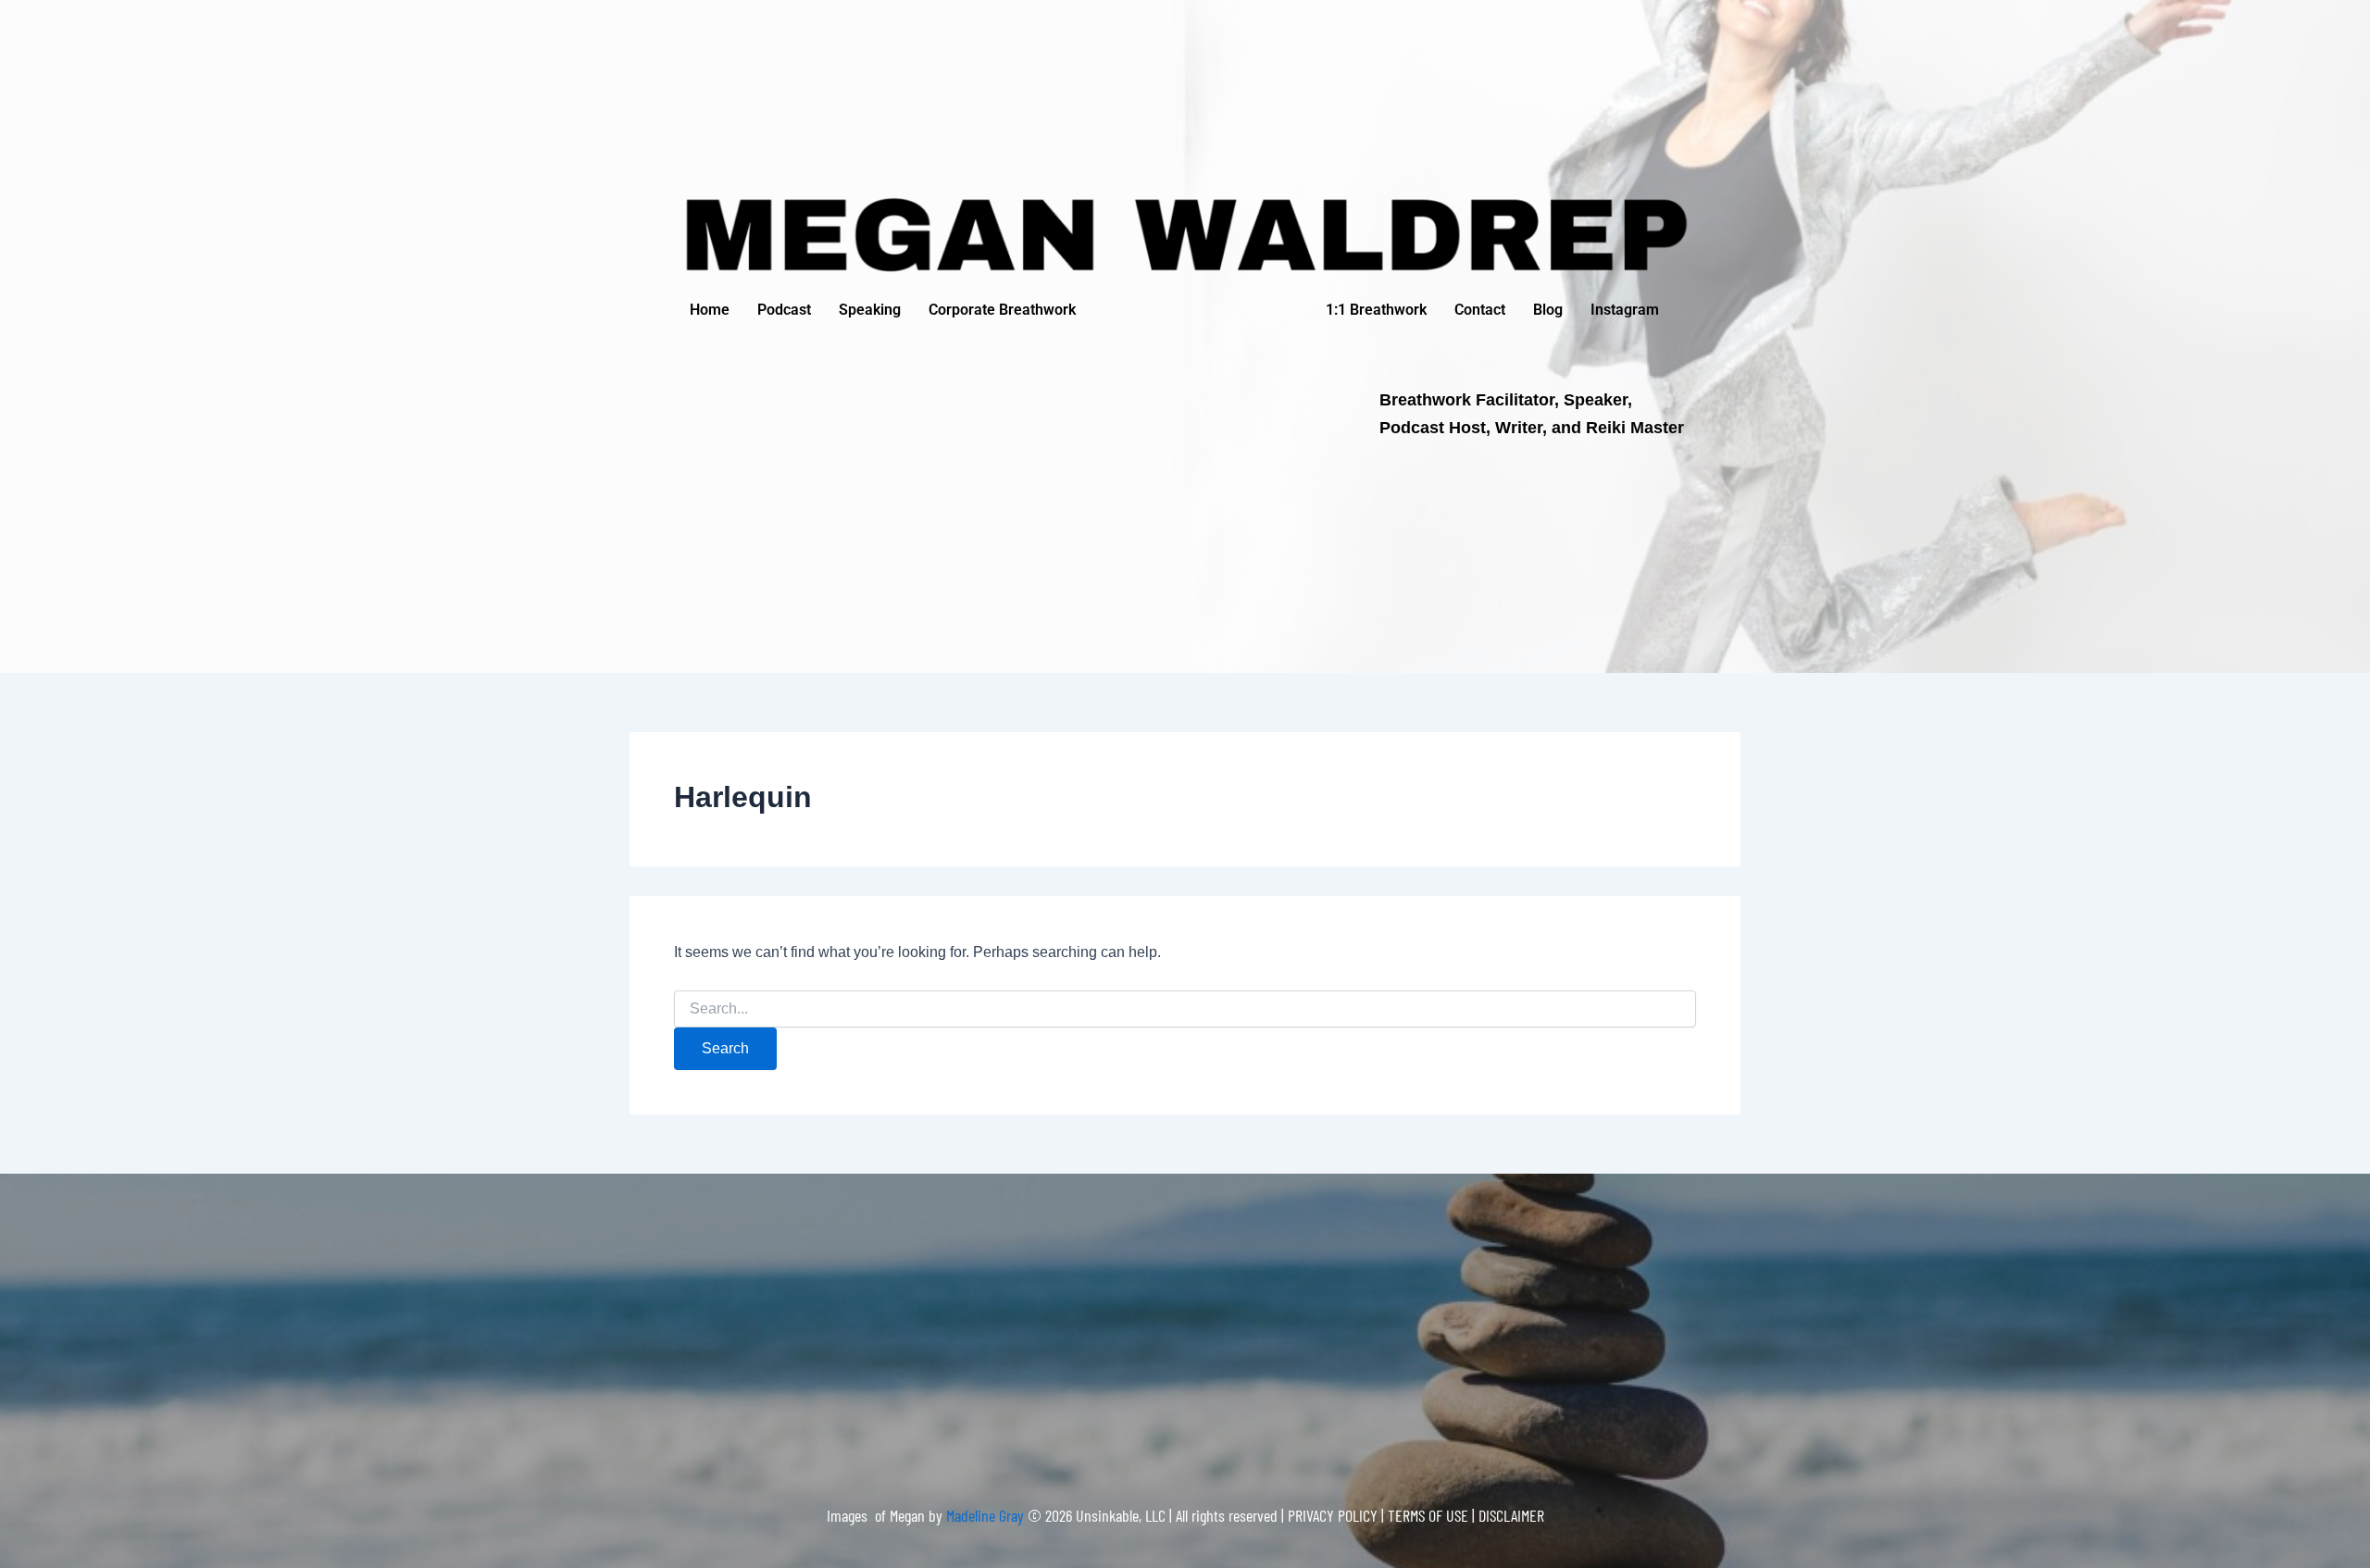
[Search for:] (1185, 1009)
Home (710, 310)
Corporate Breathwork (1002, 310)
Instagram (1625, 310)
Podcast (784, 310)
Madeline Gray (987, 1515)
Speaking (870, 310)
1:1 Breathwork (1376, 310)
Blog (1548, 310)
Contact (1480, 310)
